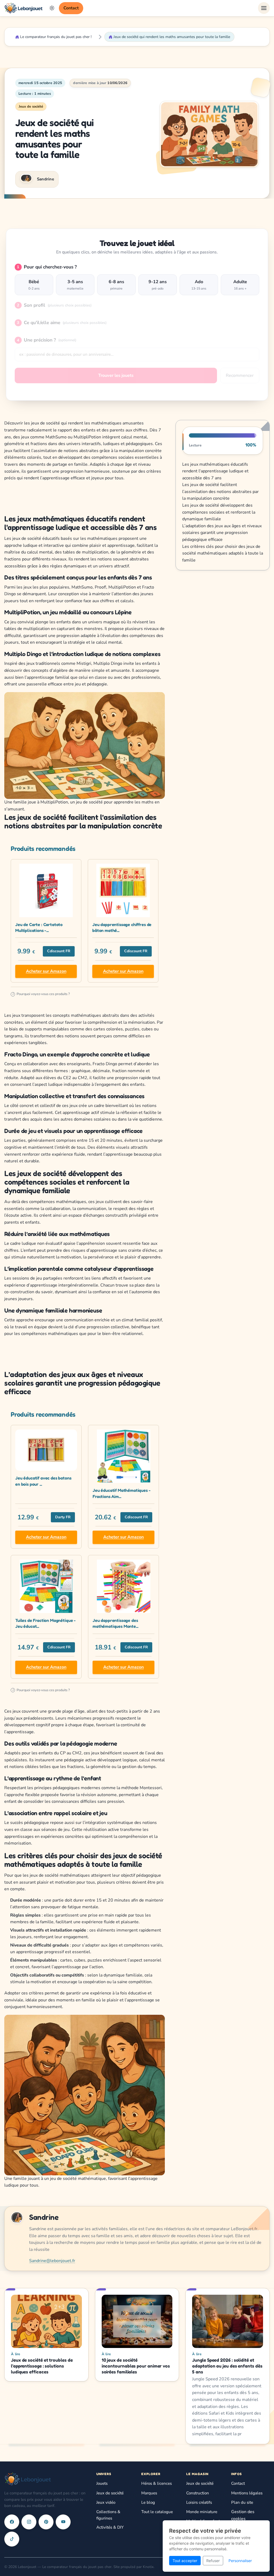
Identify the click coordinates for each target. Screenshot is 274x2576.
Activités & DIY (110, 2527)
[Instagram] (29, 2522)
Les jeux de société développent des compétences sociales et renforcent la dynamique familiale (219, 512)
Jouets (102, 2483)
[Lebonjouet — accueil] (24, 8)
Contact (71, 8)
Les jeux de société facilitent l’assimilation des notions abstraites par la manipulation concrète (220, 492)
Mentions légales (247, 2493)
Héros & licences (157, 2483)
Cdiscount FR (59, 951)
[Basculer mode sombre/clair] (52, 8)
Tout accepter (185, 2561)
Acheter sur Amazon (46, 971)
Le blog (148, 2502)
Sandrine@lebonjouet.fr (52, 2261)
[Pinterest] (46, 2522)
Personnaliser (240, 2561)
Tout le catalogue (157, 2512)
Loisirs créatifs (199, 2502)
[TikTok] (12, 2539)
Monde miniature (202, 2512)
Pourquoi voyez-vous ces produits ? (41, 994)
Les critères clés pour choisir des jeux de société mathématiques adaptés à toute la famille (223, 553)
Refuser (213, 2561)
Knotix (148, 2567)
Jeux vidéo (106, 2502)
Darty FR (63, 1517)
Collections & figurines (108, 2515)
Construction (198, 2493)
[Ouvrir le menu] (264, 8)
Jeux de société (31, 107)
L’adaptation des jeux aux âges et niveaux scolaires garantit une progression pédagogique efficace (222, 533)
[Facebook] (12, 2522)
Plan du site (242, 2502)
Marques (149, 2493)
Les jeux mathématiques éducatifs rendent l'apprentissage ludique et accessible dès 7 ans (215, 471)
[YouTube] (63, 2522)
